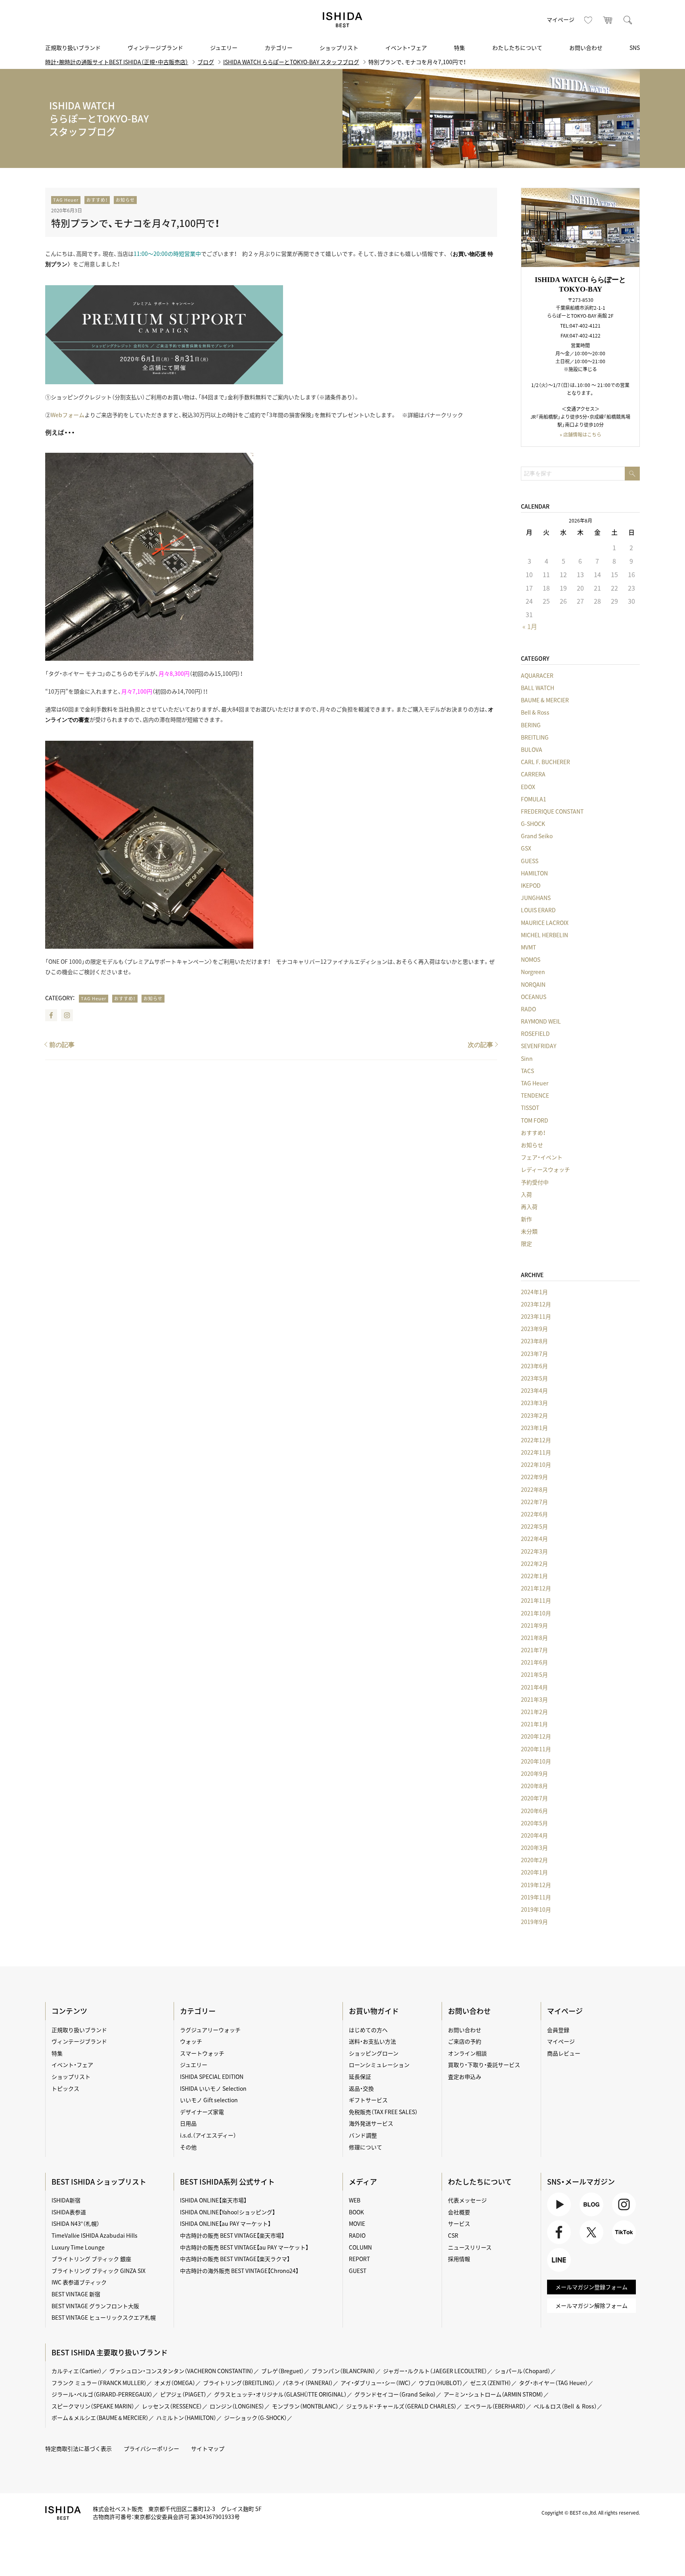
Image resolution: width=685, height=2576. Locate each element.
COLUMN (360, 2247)
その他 (188, 2147)
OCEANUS (534, 997)
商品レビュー (564, 2053)
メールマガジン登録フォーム (591, 2287)
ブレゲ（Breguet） (283, 2371)
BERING (531, 725)
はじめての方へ (368, 2030)
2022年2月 (534, 1564)
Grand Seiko (537, 836)
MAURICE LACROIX (545, 923)
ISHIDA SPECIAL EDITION (212, 2076)
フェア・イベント (542, 1157)
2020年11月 (536, 1749)
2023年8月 (534, 1341)
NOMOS (531, 959)
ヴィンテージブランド (155, 48)
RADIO (357, 2235)
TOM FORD (535, 1120)
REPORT (359, 2259)
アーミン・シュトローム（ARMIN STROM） (494, 2394)
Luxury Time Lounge (78, 2247)
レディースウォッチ (545, 1169)
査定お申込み (465, 2076)
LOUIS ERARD (538, 910)
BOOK (356, 2212)
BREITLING (535, 737)
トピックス (65, 2088)
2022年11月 (536, 1452)
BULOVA (532, 749)
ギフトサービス (368, 2100)
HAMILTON (534, 873)
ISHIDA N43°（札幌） (76, 2223)
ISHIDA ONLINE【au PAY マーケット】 (225, 2223)
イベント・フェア (406, 48)
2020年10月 (536, 1761)
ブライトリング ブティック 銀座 (91, 2259)
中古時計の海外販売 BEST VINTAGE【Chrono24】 (239, 2271)
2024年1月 (534, 1292)
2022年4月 (534, 1539)
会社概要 (459, 2212)
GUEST (358, 2271)
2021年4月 (534, 1687)
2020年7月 (534, 1798)
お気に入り (588, 20)
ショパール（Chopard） (523, 2371)
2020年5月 (534, 1823)
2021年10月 (536, 1613)
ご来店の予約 (465, 2041)
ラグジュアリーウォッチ (210, 2030)
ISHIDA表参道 (69, 2212)
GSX (526, 848)
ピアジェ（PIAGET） (183, 2394)
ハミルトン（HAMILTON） (186, 2418)
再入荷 (529, 1207)
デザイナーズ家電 (202, 2112)
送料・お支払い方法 (372, 2041)
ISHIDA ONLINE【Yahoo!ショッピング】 (228, 2212)
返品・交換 (361, 2088)
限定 (526, 1243)
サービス (459, 2223)
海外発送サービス (371, 2123)
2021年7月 (534, 1650)
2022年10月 (536, 1464)
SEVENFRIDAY (539, 1046)
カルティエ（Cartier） (77, 2371)
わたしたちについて (517, 48)
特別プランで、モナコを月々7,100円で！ (135, 223)
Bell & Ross (535, 712)
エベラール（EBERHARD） (495, 2406)
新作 (526, 1219)
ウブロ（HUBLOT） (441, 2383)
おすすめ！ (97, 200)
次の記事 (480, 1045)
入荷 (526, 1194)
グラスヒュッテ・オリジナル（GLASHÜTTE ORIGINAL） (280, 2394)
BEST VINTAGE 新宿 (76, 2294)
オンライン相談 (467, 2053)
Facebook (51, 1015)
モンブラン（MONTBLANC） (305, 2406)
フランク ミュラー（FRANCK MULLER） (99, 2383)
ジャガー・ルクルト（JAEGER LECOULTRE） (435, 2371)
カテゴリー (279, 48)
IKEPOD (531, 885)
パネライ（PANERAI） (308, 2383)
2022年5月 (534, 1526)
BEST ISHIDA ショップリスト (99, 2182)
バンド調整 (363, 2135)
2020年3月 (534, 1848)
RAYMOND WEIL (541, 1021)
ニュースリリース (470, 2247)
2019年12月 (536, 1885)
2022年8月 (534, 1489)
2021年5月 (534, 1674)
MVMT (528, 947)
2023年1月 (534, 1428)
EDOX (528, 787)
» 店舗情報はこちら (581, 435)
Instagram (67, 1015)
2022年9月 (534, 1477)
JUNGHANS (536, 898)
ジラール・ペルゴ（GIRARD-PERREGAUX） (102, 2394)
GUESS (530, 861)
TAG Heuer (66, 200)
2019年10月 (536, 1909)
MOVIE (357, 2223)
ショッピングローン (374, 2053)
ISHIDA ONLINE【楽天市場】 (213, 2200)
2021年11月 (536, 1600)
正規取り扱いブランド (73, 48)
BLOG (587, 2216)
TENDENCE (535, 1095)
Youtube (558, 2216)
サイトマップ (208, 2448)
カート (608, 20)
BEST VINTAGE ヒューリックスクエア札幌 (104, 2317)
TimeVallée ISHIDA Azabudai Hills (95, 2235)
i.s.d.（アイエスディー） (208, 2135)
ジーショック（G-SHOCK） (255, 2418)
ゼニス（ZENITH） (491, 2383)
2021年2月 (534, 1712)
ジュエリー (224, 48)
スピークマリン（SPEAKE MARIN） (93, 2406)
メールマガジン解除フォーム (591, 2305)
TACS (527, 1071)
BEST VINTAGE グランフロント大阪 (95, 2306)
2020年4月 (534, 1835)
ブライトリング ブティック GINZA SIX (99, 2271)
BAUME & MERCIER (545, 700)
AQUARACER (537, 675)
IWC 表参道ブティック (79, 2282)
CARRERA (533, 774)
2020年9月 (534, 1773)
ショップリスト (339, 48)
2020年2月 (534, 1860)
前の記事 (62, 1045)
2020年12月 (536, 1736)
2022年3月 (534, 1551)
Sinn (527, 1058)
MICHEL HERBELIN (544, 935)
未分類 (529, 1231)
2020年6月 (534, 1811)
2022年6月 (534, 1514)
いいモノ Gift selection (209, 2100)
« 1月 (530, 626)
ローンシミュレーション (379, 2065)
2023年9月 (534, 1329)
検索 (628, 20)
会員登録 (558, 2030)
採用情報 (459, 2259)
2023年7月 (534, 1354)
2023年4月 (534, 1390)
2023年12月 (536, 1304)
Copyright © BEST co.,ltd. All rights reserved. (591, 2513)
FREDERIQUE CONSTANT (552, 811)
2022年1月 (534, 1576)
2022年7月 (534, 1502)
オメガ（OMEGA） (175, 2383)
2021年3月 (534, 1699)
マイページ (561, 19)
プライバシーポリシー (151, 2448)
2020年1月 (534, 1872)
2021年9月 (534, 1625)
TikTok (620, 2244)
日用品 (188, 2123)
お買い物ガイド (374, 2011)
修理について (365, 2147)
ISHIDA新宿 (66, 2200)
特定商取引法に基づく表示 (78, 2448)
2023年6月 (534, 1366)
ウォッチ (191, 2041)
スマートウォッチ (202, 2053)
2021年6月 (534, 1662)
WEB (355, 2200)
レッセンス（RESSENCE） (172, 2406)
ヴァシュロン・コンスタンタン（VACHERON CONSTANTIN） (182, 2371)
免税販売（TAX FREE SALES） (383, 2112)
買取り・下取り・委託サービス (484, 2065)
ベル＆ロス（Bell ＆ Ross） (565, 2406)
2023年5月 (534, 1378)
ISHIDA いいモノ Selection (213, 2088)
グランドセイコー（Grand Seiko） (395, 2394)
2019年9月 (534, 1922)
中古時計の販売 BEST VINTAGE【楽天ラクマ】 (235, 2259)
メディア (363, 2182)
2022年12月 (536, 1440)
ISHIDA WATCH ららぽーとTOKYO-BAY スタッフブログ (291, 62)
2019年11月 (536, 1897)
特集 (459, 48)
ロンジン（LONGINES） (237, 2406)
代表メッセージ (467, 2200)
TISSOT (530, 1108)
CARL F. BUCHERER (545, 762)
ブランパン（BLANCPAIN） (343, 2371)
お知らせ (125, 200)
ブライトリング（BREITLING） (239, 2383)
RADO (528, 1009)
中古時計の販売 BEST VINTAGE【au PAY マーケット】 (244, 2247)
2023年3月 (534, 1403)
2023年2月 (534, 1415)
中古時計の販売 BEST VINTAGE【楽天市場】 (232, 2235)
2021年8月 (534, 1638)
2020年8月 (534, 1786)
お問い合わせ (586, 48)
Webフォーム (68, 415)
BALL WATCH (538, 688)
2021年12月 (536, 1588)
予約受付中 (535, 1182)
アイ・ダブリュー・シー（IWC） (376, 2383)
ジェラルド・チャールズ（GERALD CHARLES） (401, 2406)
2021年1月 (534, 1724)
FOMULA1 (534, 799)
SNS (635, 48)
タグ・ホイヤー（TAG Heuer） (553, 2383)
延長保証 (360, 2076)
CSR (453, 2235)
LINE (553, 2272)
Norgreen (533, 972)
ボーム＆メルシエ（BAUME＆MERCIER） (100, 2418)
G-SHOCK (533, 824)
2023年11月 (536, 1316)
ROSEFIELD (535, 1033)
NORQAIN (533, 984)
